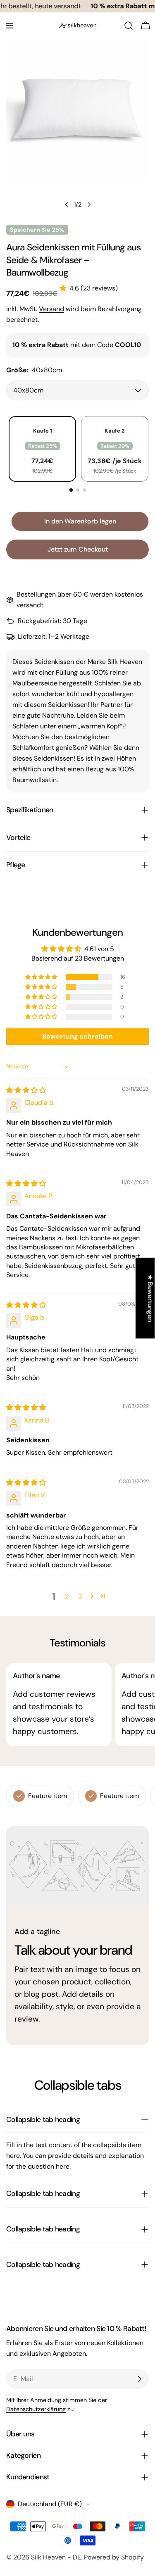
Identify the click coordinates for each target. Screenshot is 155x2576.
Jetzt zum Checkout (78, 549)
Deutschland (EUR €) (50, 2504)
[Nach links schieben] (67, 205)
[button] (64, 288)
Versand (51, 309)
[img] (26, 1090)
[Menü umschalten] (10, 26)
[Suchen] (129, 26)
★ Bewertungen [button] (150, 1298)
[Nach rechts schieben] (89, 205)
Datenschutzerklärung (36, 2409)
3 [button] (80, 1596)
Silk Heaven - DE (56, 2557)
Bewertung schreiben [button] (77, 1036)
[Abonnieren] (139, 2379)
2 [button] (67, 1596)
